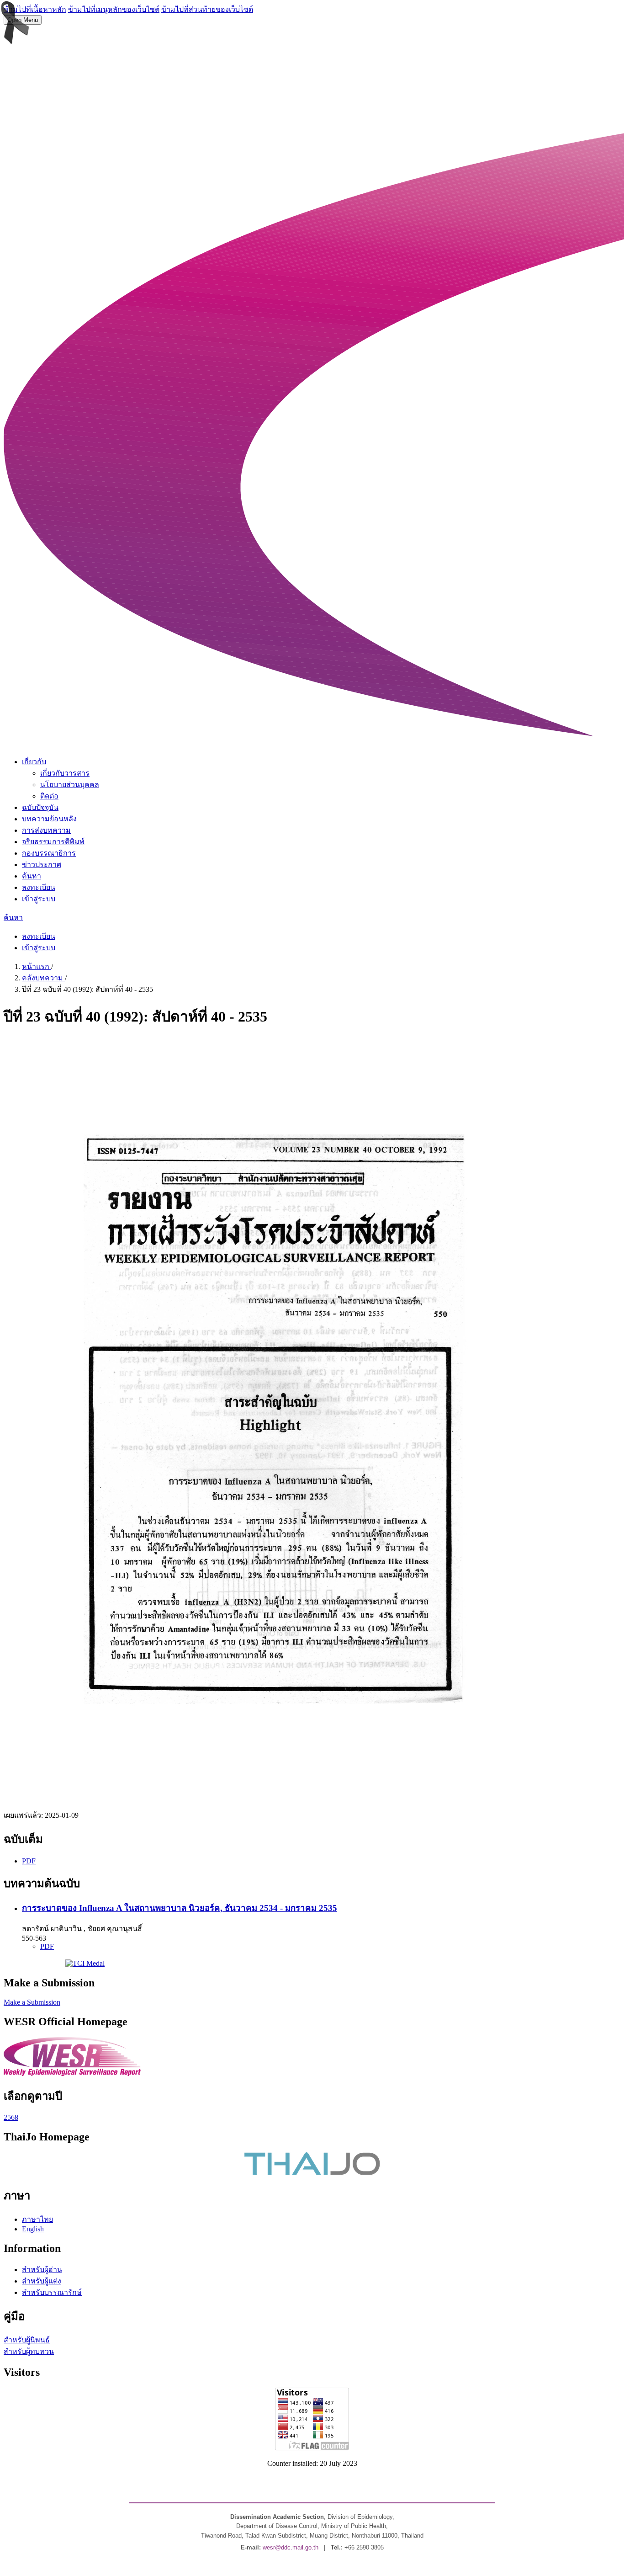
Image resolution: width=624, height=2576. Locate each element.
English (33, 2229)
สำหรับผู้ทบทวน (29, 2351)
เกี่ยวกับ (34, 762)
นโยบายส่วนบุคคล (70, 785)
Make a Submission (32, 2002)
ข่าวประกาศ (42, 865)
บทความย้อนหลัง (49, 819)
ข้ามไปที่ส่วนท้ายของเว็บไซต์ (207, 9)
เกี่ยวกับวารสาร (65, 773)
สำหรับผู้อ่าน (42, 2270)
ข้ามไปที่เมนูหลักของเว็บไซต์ (114, 9)
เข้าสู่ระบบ (39, 899)
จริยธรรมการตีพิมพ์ (53, 842)
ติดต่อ (49, 796)
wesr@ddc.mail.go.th (291, 2547)
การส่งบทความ (46, 830)
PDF (29, 1861)
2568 (11, 2117)
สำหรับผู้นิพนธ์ (27, 2340)
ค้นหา (32, 876)
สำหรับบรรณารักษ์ (52, 2292)
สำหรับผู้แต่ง (42, 2281)
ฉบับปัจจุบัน (40, 807)
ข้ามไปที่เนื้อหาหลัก (35, 9)
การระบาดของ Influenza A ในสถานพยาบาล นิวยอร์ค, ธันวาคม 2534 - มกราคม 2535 (180, 1908)
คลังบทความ (43, 978)
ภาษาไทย (37, 2219)
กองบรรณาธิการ (49, 853)
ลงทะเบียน (39, 887)
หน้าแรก (37, 966)
